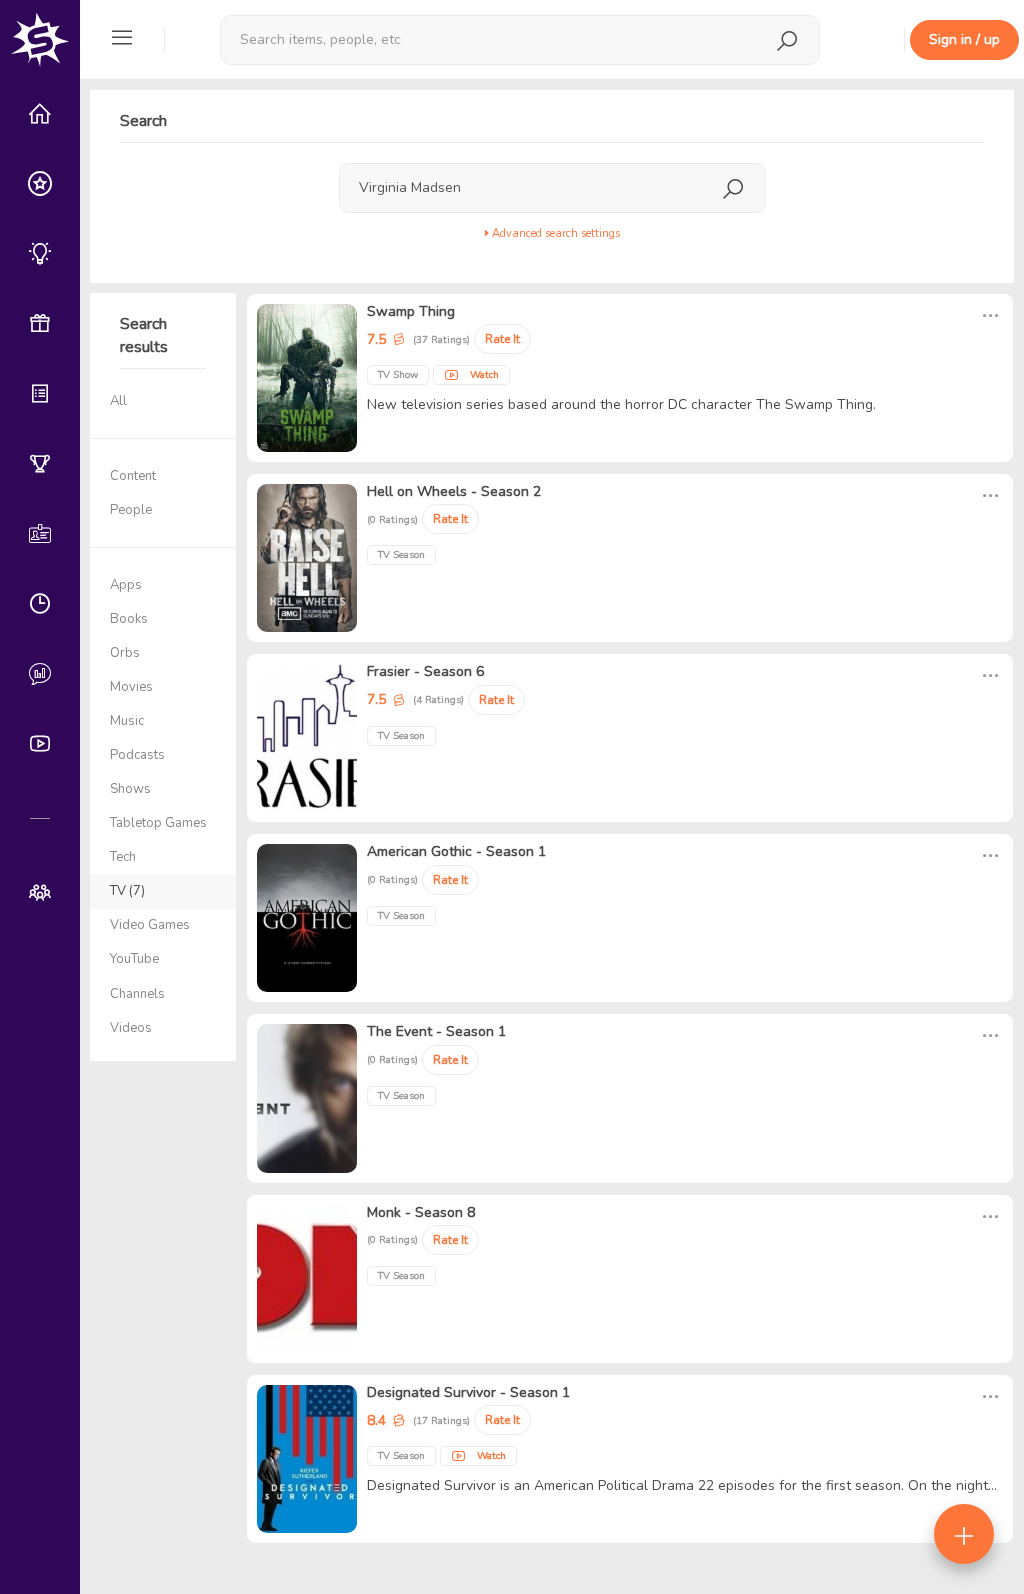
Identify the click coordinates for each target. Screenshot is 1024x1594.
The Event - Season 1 (436, 1031)
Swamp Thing (411, 311)
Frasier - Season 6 (425, 671)
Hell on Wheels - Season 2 (454, 491)
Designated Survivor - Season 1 (468, 1392)
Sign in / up (964, 39)
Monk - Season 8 (421, 1212)
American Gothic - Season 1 (456, 851)
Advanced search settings (554, 233)
